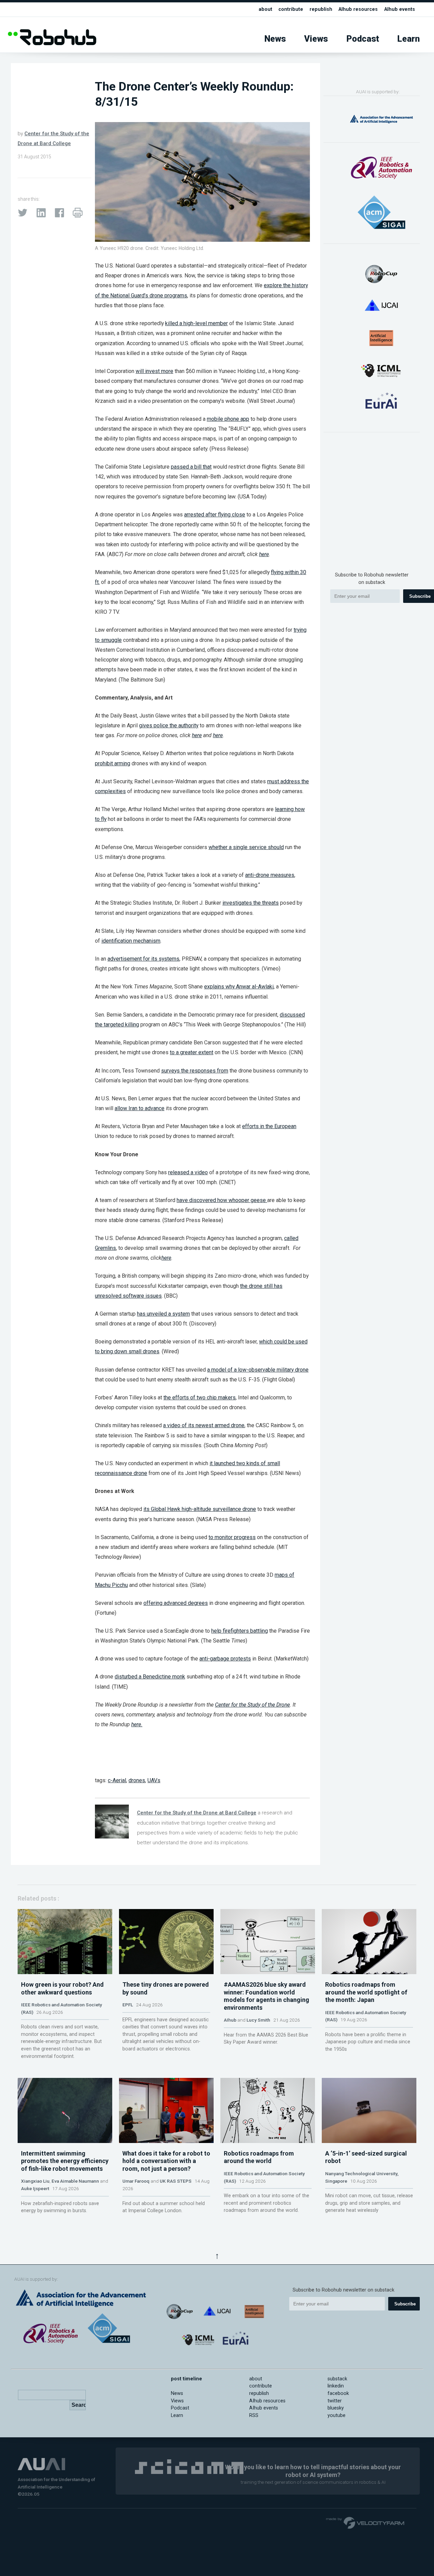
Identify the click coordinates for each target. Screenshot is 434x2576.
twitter (335, 2401)
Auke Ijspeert (35, 2188)
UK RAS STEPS (176, 2181)
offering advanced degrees (176, 1603)
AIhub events (400, 9)
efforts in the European (269, 1126)
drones (137, 1780)
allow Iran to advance (140, 1108)
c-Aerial (117, 1780)
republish (321, 9)
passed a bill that (191, 467)
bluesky (336, 2408)
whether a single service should (246, 847)
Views (316, 39)
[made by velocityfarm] (366, 2522)
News (275, 39)
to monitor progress (232, 1537)
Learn (409, 39)
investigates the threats (251, 903)
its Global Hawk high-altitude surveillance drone (200, 1509)
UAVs (154, 1780)
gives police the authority (169, 725)
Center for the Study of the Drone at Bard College (197, 1813)
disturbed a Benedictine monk (150, 1677)
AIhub (230, 2020)
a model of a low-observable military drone (258, 1370)
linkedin (336, 2386)
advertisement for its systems (143, 959)
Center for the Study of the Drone (252, 1705)
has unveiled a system (163, 1314)
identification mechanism (131, 941)
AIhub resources (358, 9)
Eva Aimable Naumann (75, 2181)
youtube (337, 2415)
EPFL (128, 2005)
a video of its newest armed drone (204, 1425)
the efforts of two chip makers (200, 1398)
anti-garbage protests (225, 1659)
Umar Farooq (136, 2181)
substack (337, 2379)
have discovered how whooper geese (222, 1200)
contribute (291, 9)
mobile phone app (228, 419)
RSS (254, 2415)
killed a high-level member (196, 323)
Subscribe (405, 2304)
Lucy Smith (258, 2020)
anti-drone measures (270, 875)
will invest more (154, 371)
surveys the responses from (195, 1071)
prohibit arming (113, 763)
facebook (338, 2393)
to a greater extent (192, 1052)
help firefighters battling (240, 1631)
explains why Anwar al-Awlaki (239, 987)
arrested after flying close (215, 515)
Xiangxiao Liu (35, 2181)
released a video (188, 1172)
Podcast (363, 39)
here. (137, 1724)
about (265, 9)
